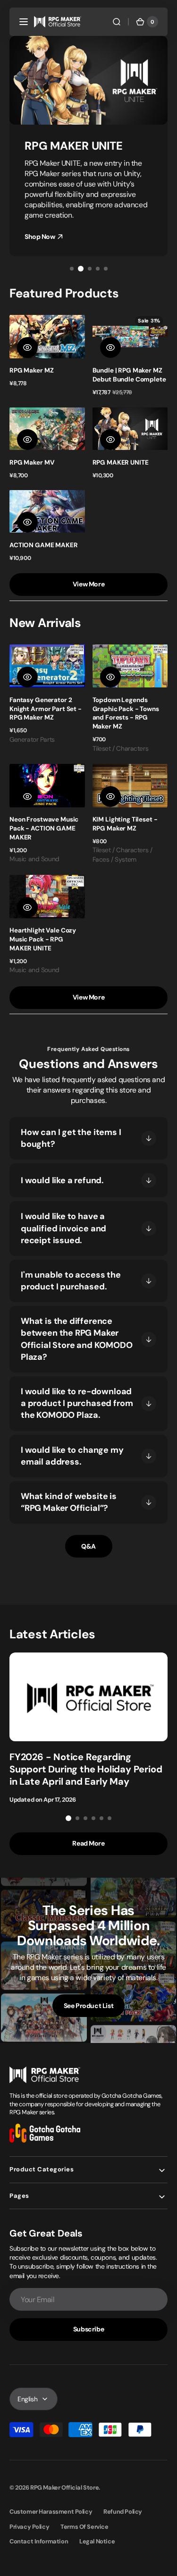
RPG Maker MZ (31, 370)
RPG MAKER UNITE (121, 462)
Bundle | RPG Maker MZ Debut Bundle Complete (129, 375)
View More (88, 584)
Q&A (88, 1546)
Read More (88, 1843)
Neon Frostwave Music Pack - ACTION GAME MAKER (44, 828)
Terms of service (84, 2527)
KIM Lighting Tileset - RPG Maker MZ (125, 824)
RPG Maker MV (32, 462)
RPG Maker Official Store (64, 2487)
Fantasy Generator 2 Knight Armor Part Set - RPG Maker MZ (46, 709)
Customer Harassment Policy (51, 2512)
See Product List (88, 2006)
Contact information (39, 2541)
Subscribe (88, 2329)
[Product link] (47, 354)
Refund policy (123, 2512)
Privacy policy (29, 2527)
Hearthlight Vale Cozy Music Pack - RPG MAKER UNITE (43, 939)
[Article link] (88, 1728)
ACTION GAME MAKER (44, 545)
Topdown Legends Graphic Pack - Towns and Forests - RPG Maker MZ (126, 713)
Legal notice (97, 2541)
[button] (24, 22)
